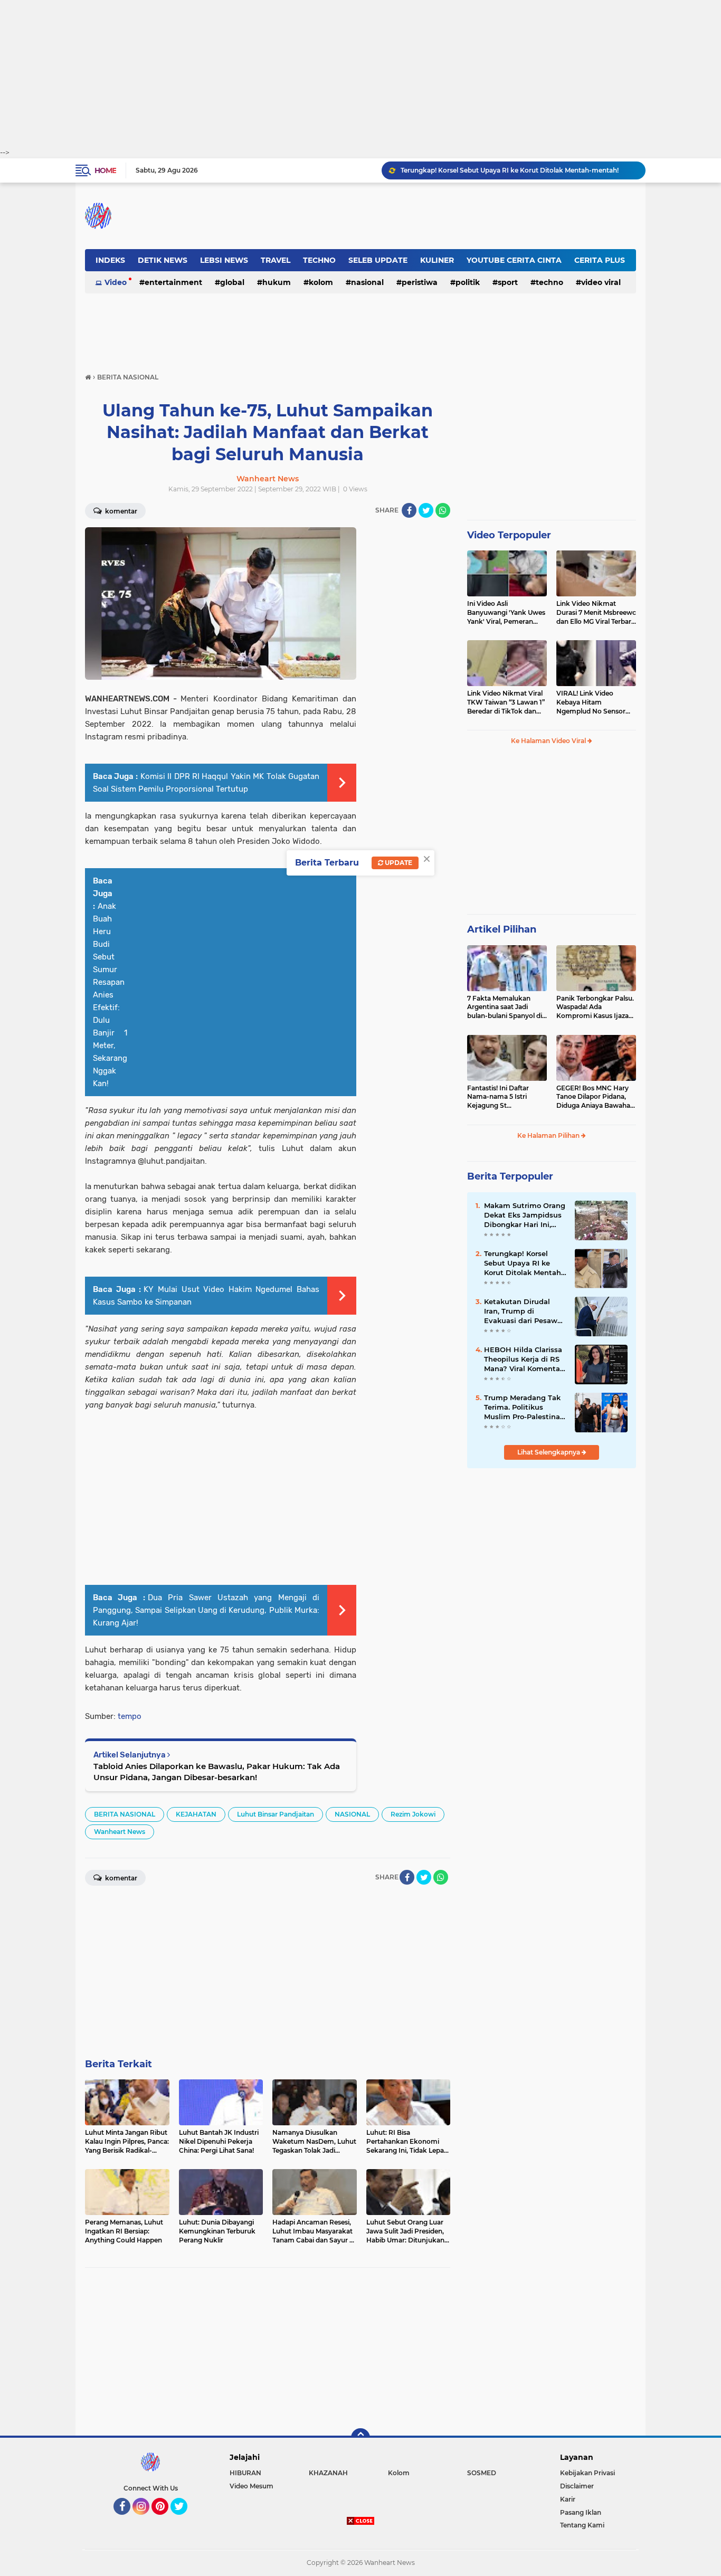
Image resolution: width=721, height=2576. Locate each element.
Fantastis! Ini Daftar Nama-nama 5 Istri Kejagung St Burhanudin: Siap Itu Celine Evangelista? (500, 1097)
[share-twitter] (426, 510)
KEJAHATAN (196, 1814)
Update (398, 863)
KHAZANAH (328, 2473)
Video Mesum (252, 2486)
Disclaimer (577, 2486)
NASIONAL (367, 282)
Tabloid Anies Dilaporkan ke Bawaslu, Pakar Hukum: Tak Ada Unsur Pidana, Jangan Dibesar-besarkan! (217, 1772)
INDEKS (110, 260)
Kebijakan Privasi (587, 2473)
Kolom (321, 282)
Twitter (184, 2520)
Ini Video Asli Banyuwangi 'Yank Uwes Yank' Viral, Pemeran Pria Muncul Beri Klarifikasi (506, 613)
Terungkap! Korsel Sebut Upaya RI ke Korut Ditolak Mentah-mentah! (510, 170)
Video (116, 282)
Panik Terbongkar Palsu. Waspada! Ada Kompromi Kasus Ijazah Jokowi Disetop (595, 1007)
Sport (508, 282)
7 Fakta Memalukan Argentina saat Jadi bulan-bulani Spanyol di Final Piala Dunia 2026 (505, 1007)
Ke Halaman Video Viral (549, 741)
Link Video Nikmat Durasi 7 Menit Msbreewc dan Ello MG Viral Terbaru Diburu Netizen (596, 613)
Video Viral (601, 282)
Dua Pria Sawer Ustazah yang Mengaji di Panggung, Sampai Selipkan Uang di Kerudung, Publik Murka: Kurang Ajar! (206, 1610)
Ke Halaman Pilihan (549, 1135)
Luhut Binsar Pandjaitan (276, 1814)
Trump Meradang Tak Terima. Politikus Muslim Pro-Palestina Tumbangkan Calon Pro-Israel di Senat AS (522, 1408)
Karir (568, 2499)
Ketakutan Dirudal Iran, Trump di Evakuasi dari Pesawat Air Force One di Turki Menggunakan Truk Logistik (524, 1311)
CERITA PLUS (600, 260)
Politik (468, 282)
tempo (130, 1716)
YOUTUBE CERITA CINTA (514, 260)
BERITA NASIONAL (125, 1814)
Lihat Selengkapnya (549, 1452)
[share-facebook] (409, 510)
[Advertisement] (360, 74)
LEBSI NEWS (224, 260)
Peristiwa (420, 282)
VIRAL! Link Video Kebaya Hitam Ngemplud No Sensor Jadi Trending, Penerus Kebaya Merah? (592, 702)
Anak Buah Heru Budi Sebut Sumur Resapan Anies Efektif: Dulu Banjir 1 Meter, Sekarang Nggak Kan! (110, 995)
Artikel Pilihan (502, 929)
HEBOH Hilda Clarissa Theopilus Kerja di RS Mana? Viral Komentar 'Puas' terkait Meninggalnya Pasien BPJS (523, 1360)
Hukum (277, 282)
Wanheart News (120, 1832)
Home (105, 170)
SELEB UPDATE (378, 260)
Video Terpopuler (509, 535)
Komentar (120, 511)
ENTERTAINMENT (173, 282)
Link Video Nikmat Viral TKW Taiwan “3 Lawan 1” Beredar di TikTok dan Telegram (506, 702)
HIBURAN (245, 2473)
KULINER (437, 260)
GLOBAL (232, 282)
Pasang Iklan (581, 2512)
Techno (549, 282)
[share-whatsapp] (443, 510)
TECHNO (319, 260)
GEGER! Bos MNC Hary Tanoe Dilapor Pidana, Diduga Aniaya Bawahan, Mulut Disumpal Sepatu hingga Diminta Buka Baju (596, 1097)
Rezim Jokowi (413, 1814)
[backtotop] (360, 2438)
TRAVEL (276, 260)
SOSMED (482, 2473)
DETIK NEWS (163, 260)
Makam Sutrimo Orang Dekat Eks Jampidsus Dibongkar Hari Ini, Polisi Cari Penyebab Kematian (525, 1215)
